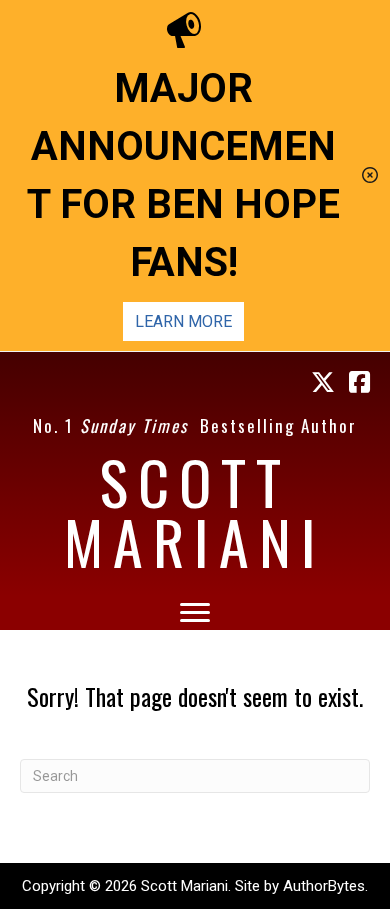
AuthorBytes (324, 886)
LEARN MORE (183, 321)
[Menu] (195, 613)
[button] (372, 175)
